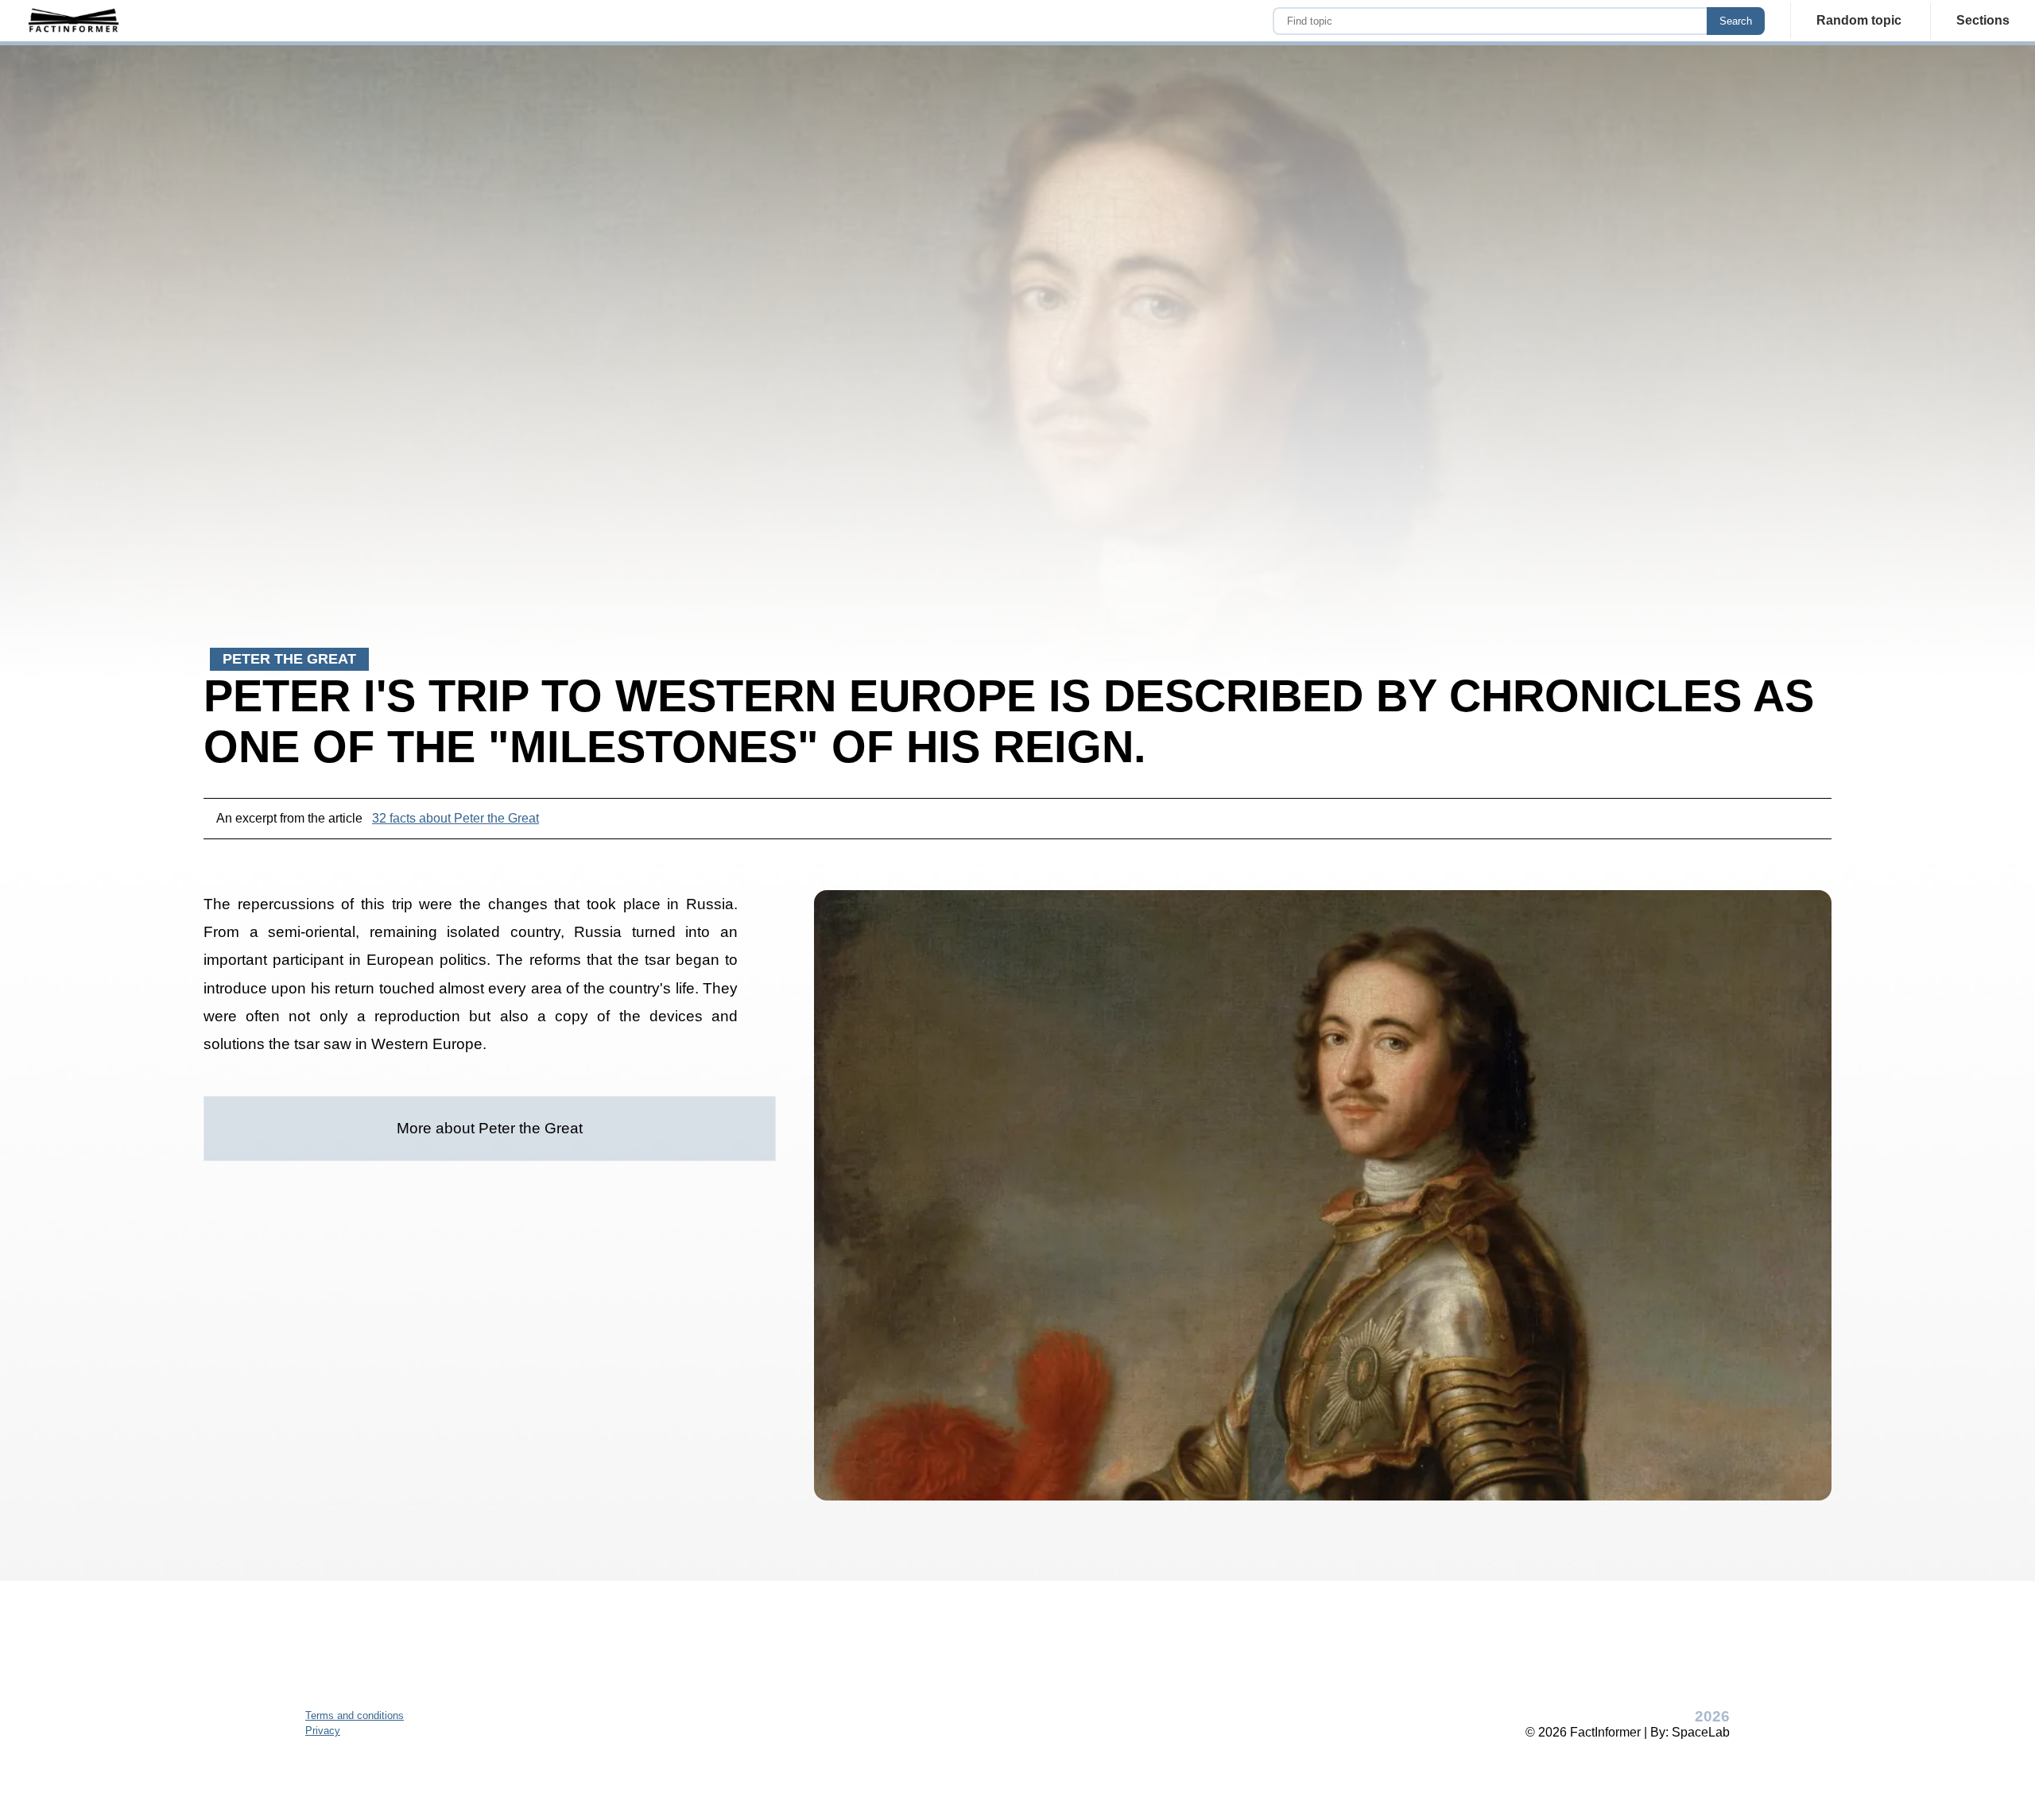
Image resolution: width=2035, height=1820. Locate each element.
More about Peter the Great (490, 1128)
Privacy (323, 1731)
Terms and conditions (355, 1715)
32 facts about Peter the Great (455, 818)
